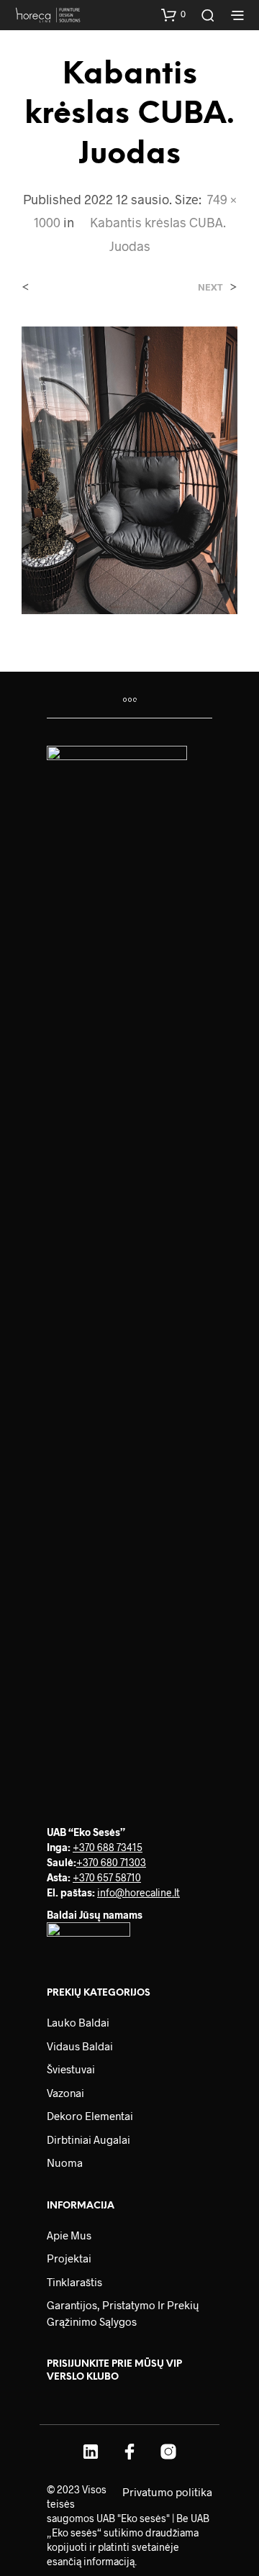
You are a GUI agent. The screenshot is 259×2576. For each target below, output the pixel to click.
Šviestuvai (71, 2069)
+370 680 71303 (111, 1862)
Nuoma (65, 2162)
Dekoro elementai (90, 2116)
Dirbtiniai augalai (88, 2139)
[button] (173, 14)
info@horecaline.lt (138, 1892)
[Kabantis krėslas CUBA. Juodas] (129, 469)
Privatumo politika (167, 2492)
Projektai (69, 2258)
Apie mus (69, 2235)
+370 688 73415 (108, 1847)
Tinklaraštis (74, 2282)
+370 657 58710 (107, 1877)
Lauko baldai (78, 2022)
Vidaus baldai (80, 2046)
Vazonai (65, 2093)
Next (210, 287)
